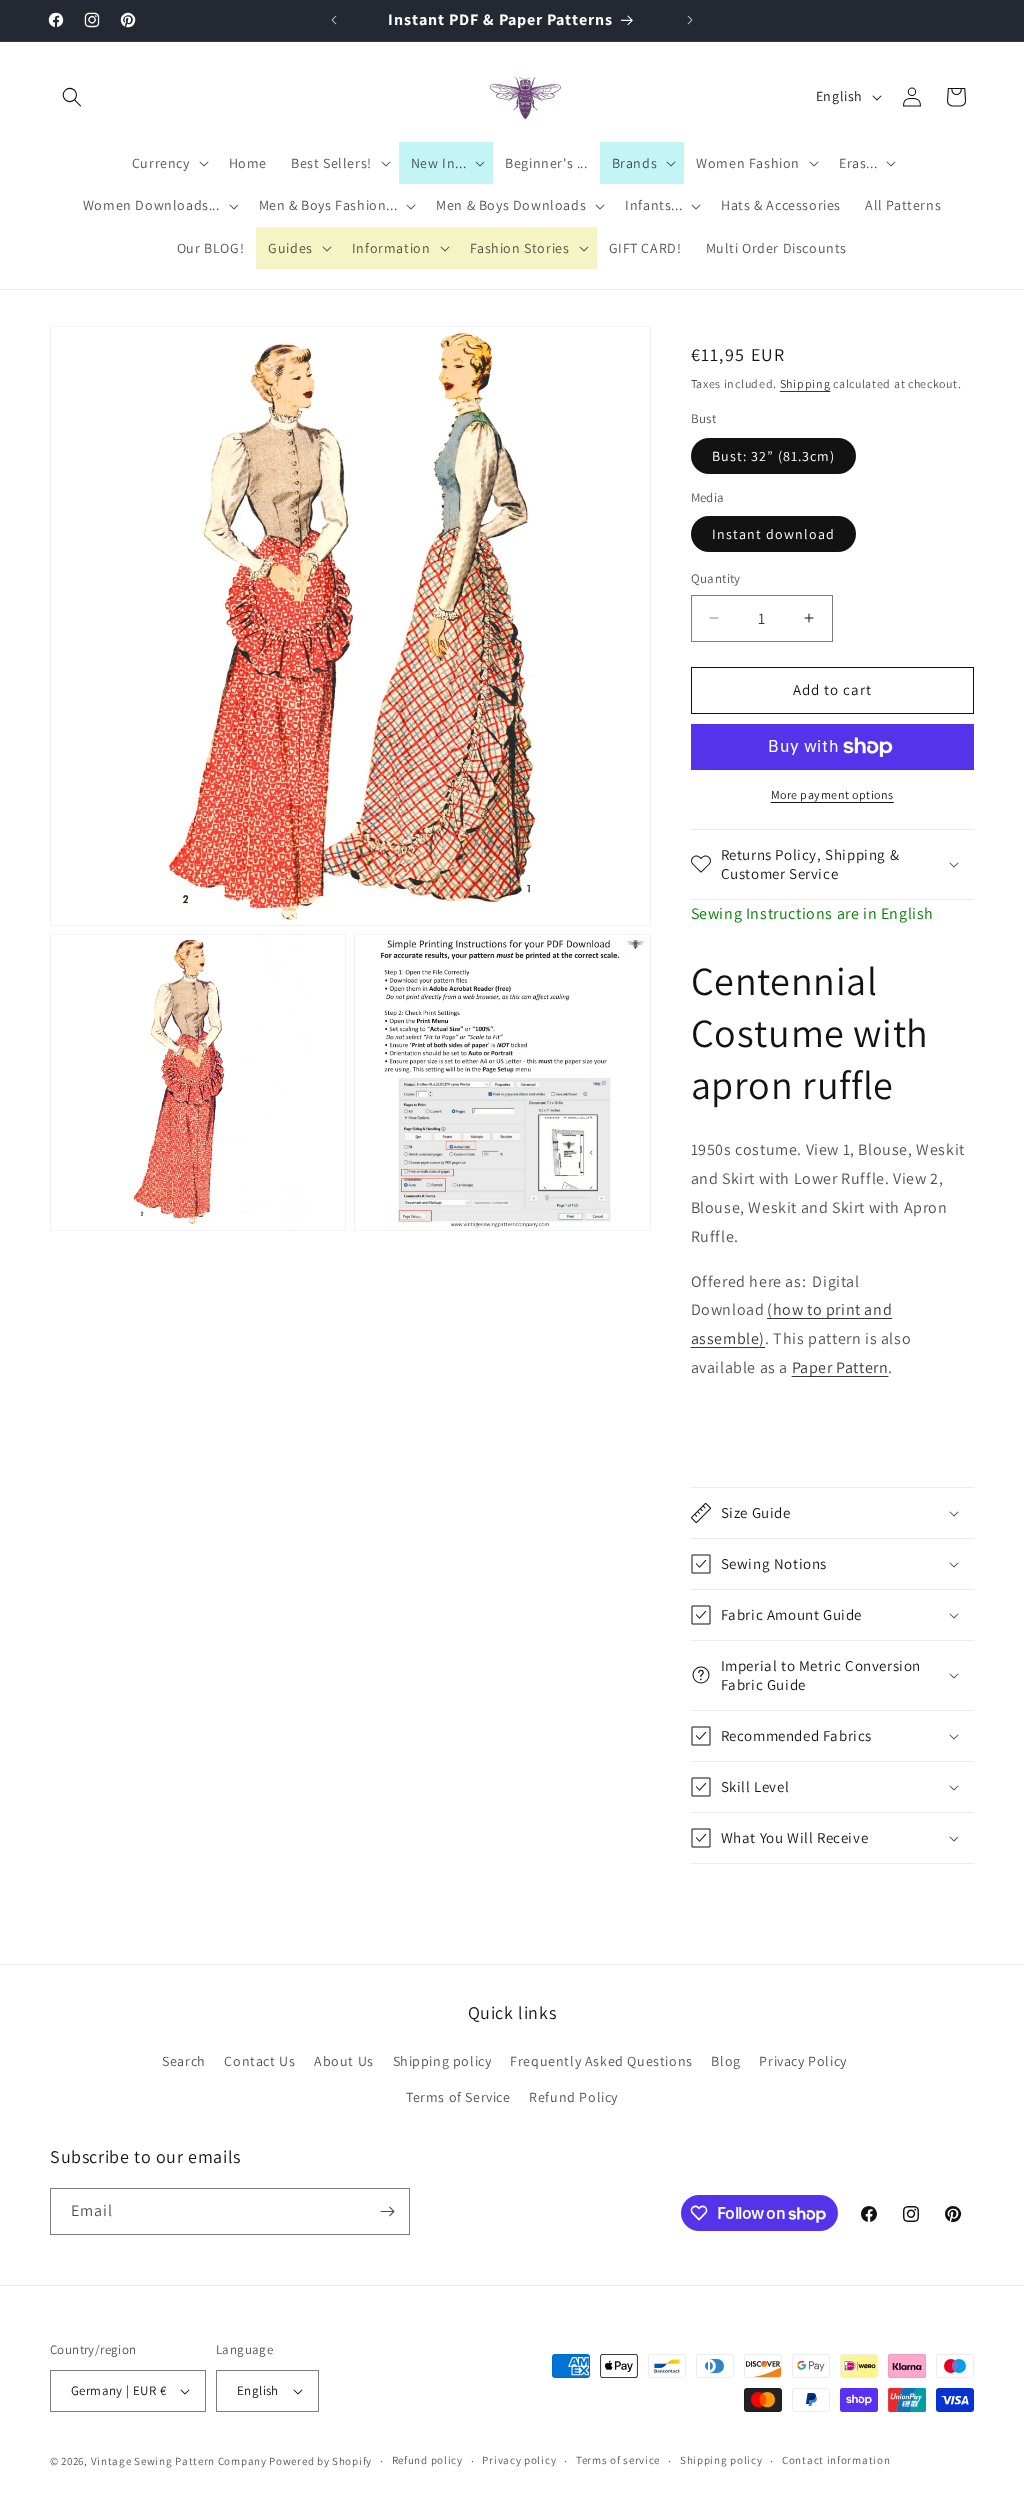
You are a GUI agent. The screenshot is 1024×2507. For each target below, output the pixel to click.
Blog (725, 2061)
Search (184, 2061)
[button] (72, 97)
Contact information (836, 2460)
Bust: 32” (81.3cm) (773, 456)
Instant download (773, 534)
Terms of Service (458, 2097)
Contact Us (259, 2061)
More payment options (832, 794)
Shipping (805, 383)
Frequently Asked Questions (601, 2061)
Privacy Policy (802, 2061)
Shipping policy (442, 2061)
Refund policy (427, 2460)
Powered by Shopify (320, 2461)
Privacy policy (519, 2460)
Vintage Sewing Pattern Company (179, 2461)
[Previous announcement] (334, 20)
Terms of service (618, 2460)
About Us (344, 2061)
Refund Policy (573, 2097)
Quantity (716, 578)
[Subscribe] (387, 2211)
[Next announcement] (690, 20)
